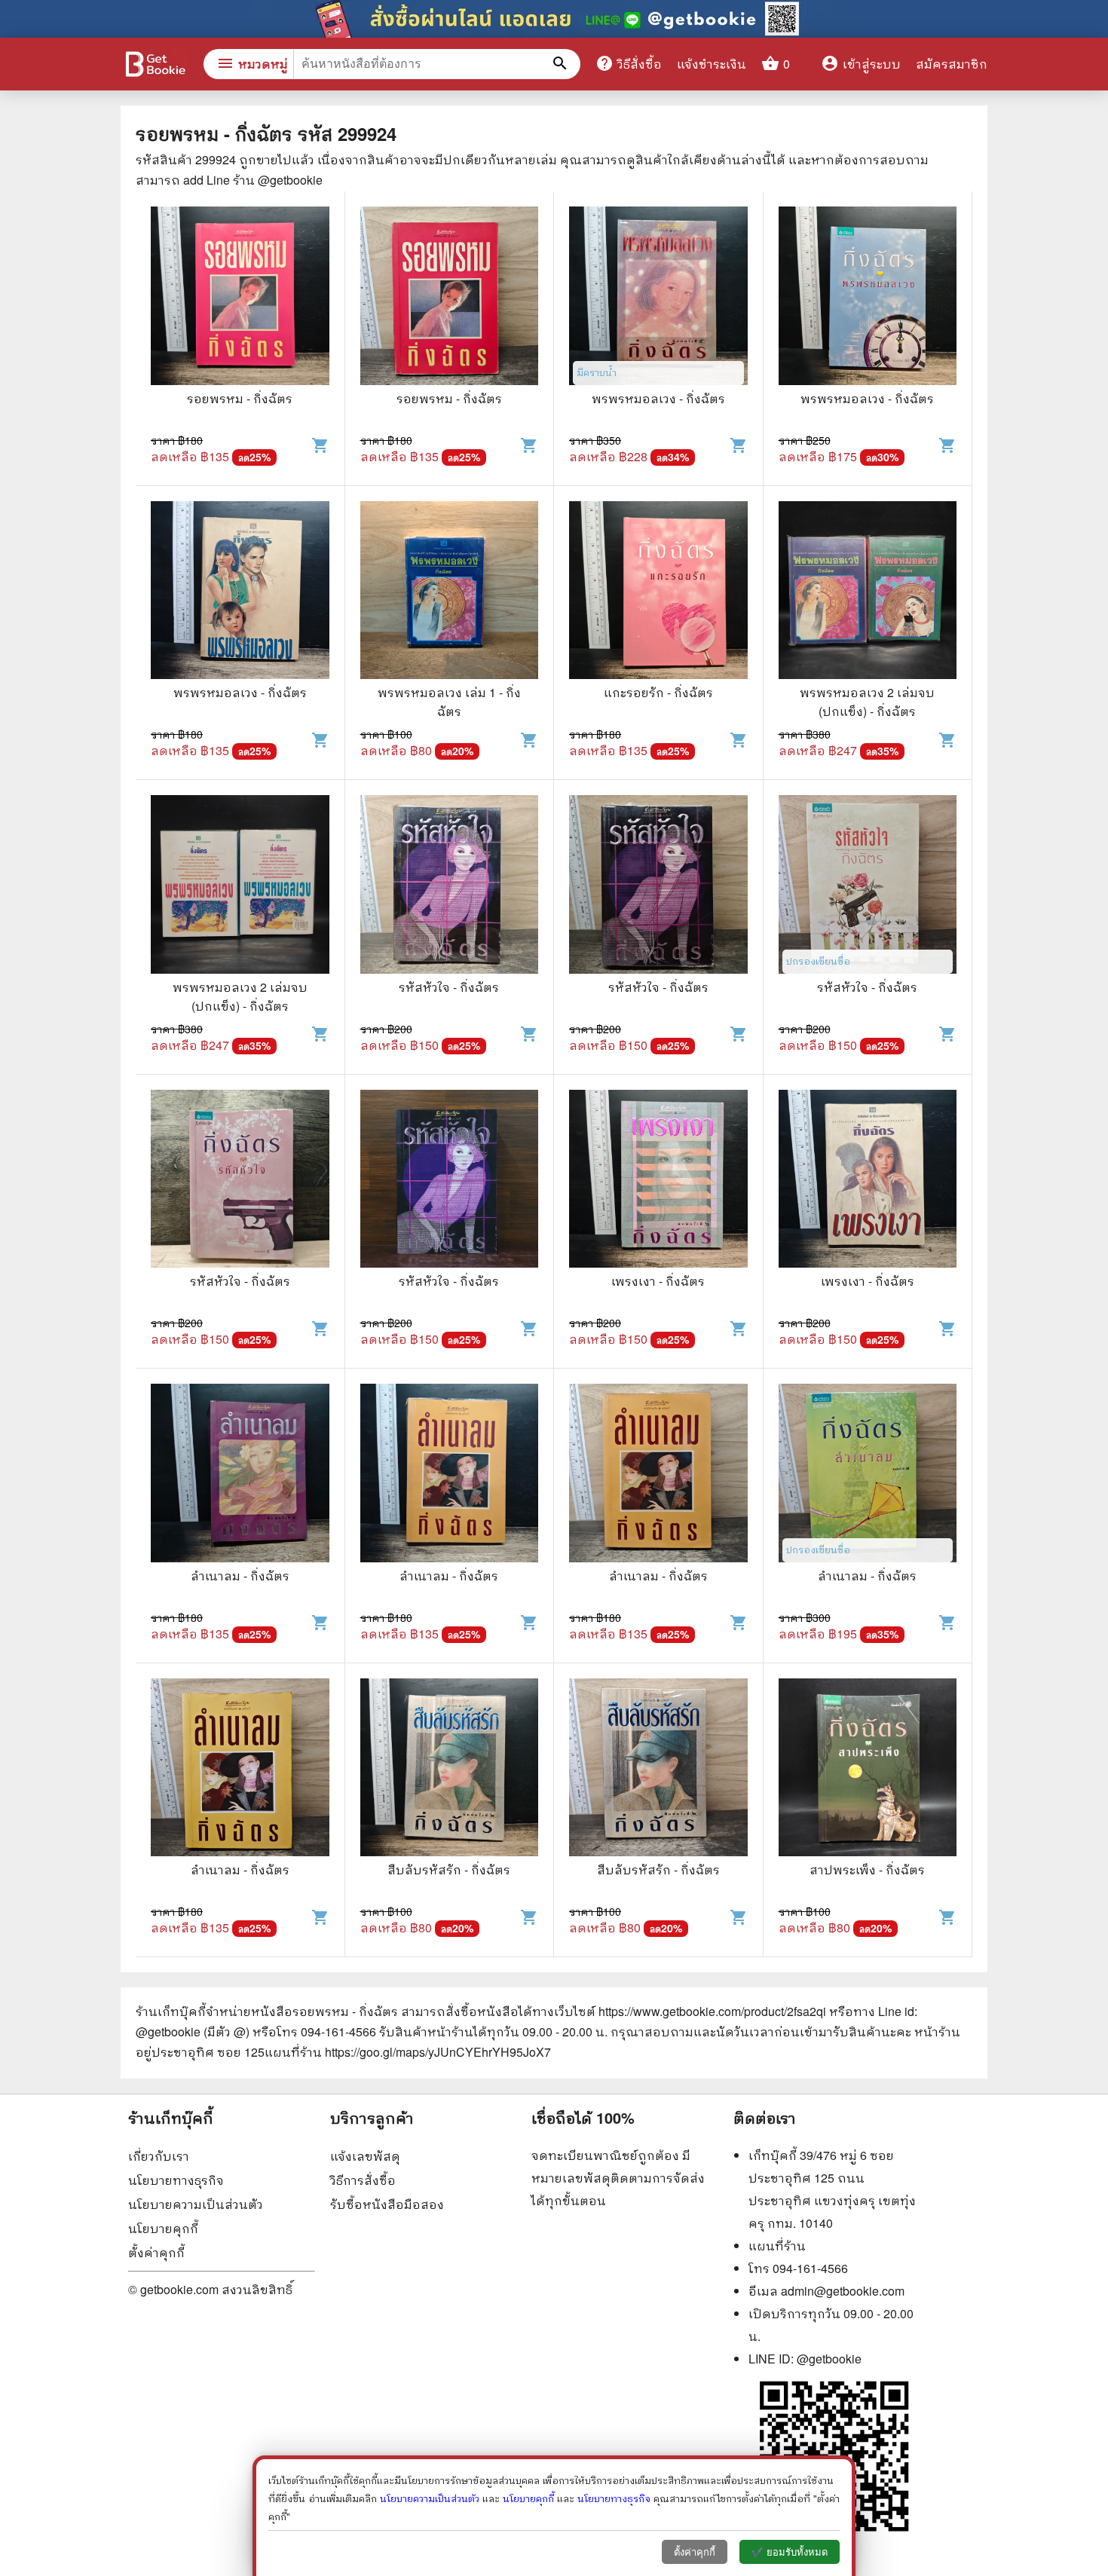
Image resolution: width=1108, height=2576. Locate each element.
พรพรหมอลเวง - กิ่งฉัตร (658, 398)
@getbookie (829, 2359)
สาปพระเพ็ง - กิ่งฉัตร (867, 1869)
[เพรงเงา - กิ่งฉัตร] (658, 1181)
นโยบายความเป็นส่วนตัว (196, 2204)
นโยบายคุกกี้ (163, 2228)
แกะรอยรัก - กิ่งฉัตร (658, 692)
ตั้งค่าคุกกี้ (156, 2252)
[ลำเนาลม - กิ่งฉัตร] (240, 1475)
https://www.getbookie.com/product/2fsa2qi (712, 2011)
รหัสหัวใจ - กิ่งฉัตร (449, 987)
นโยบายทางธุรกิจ (176, 2180)
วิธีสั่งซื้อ (629, 63)
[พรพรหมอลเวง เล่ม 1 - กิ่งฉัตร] (450, 592)
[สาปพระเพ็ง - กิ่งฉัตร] (868, 1770)
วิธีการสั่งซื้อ (363, 2180)
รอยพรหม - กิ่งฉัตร (240, 398)
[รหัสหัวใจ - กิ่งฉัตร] (450, 886)
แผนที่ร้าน (777, 2246)
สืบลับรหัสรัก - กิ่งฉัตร (449, 1869)
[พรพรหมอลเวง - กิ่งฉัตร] (658, 298)
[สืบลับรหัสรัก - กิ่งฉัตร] (450, 1770)
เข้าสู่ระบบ (861, 64)
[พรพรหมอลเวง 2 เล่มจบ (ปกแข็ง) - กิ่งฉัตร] (868, 592)
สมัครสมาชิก (952, 64)
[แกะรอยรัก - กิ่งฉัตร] (658, 592)
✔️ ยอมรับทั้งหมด (790, 2552)
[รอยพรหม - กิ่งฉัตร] (240, 298)
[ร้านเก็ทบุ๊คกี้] (155, 66)
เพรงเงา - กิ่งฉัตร (658, 1281)
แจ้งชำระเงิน (712, 64)
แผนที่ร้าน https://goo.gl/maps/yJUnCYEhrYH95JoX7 (408, 2052)
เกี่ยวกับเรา (159, 2156)
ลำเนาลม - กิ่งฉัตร (240, 1576)
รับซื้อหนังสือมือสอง (387, 2204)
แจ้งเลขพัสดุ (365, 2156)
